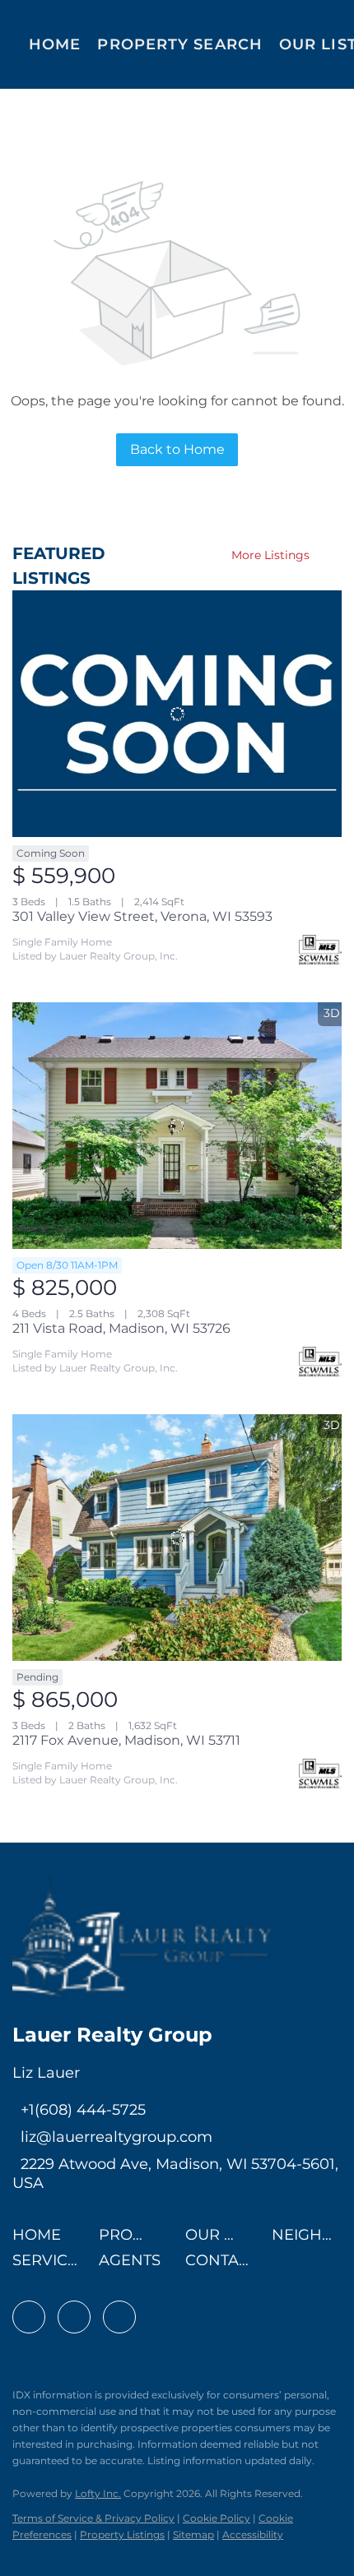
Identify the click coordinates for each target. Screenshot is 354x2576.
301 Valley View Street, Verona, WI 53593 (142, 916)
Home (55, 44)
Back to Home (177, 449)
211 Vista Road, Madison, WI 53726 (121, 1328)
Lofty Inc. (98, 2493)
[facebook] (29, 2317)
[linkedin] (74, 2317)
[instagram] (119, 2317)
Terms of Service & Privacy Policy (93, 2518)
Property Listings (122, 2534)
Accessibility (253, 2534)
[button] (41, 2240)
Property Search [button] (180, 44)
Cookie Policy (217, 2518)
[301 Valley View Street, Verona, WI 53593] (177, 714)
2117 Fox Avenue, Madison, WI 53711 (126, 1740)
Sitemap (193, 2534)
